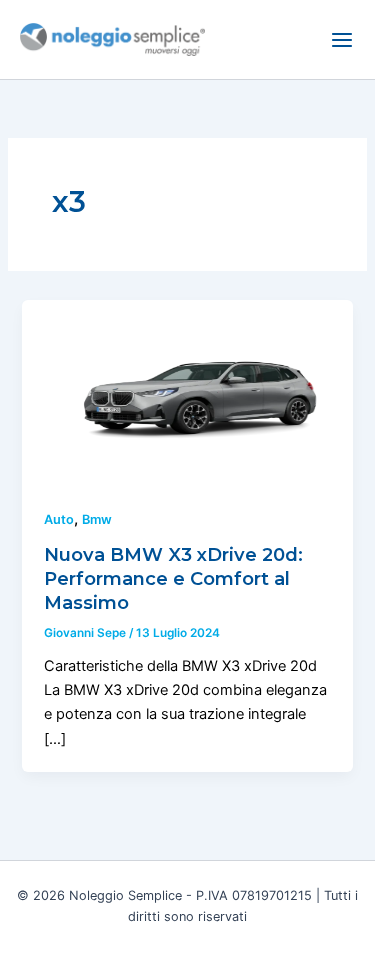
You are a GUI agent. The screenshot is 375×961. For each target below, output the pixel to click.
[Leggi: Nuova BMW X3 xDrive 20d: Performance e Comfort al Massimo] (187, 392)
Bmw (97, 519)
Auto (59, 519)
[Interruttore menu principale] (342, 40)
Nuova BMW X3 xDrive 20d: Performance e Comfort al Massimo (173, 578)
